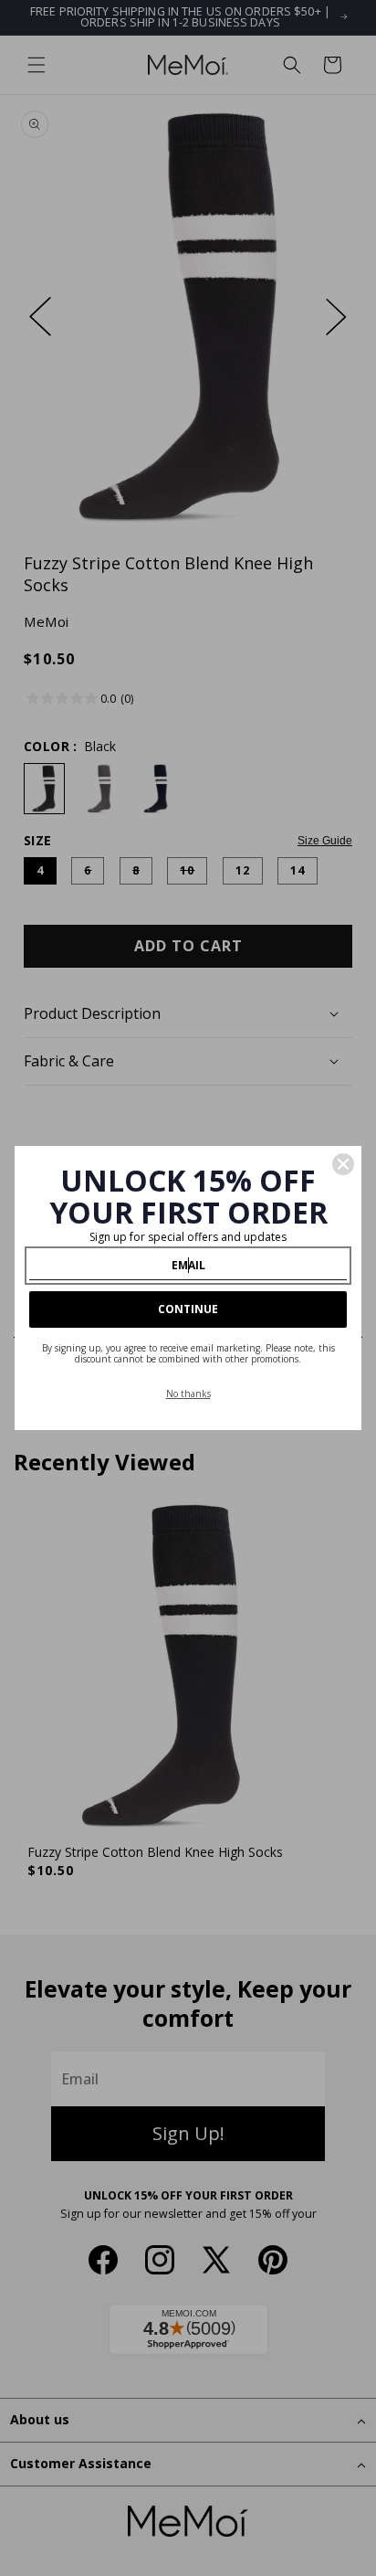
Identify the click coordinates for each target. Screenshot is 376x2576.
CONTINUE (188, 1309)
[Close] (343, 1164)
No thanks (188, 1394)
